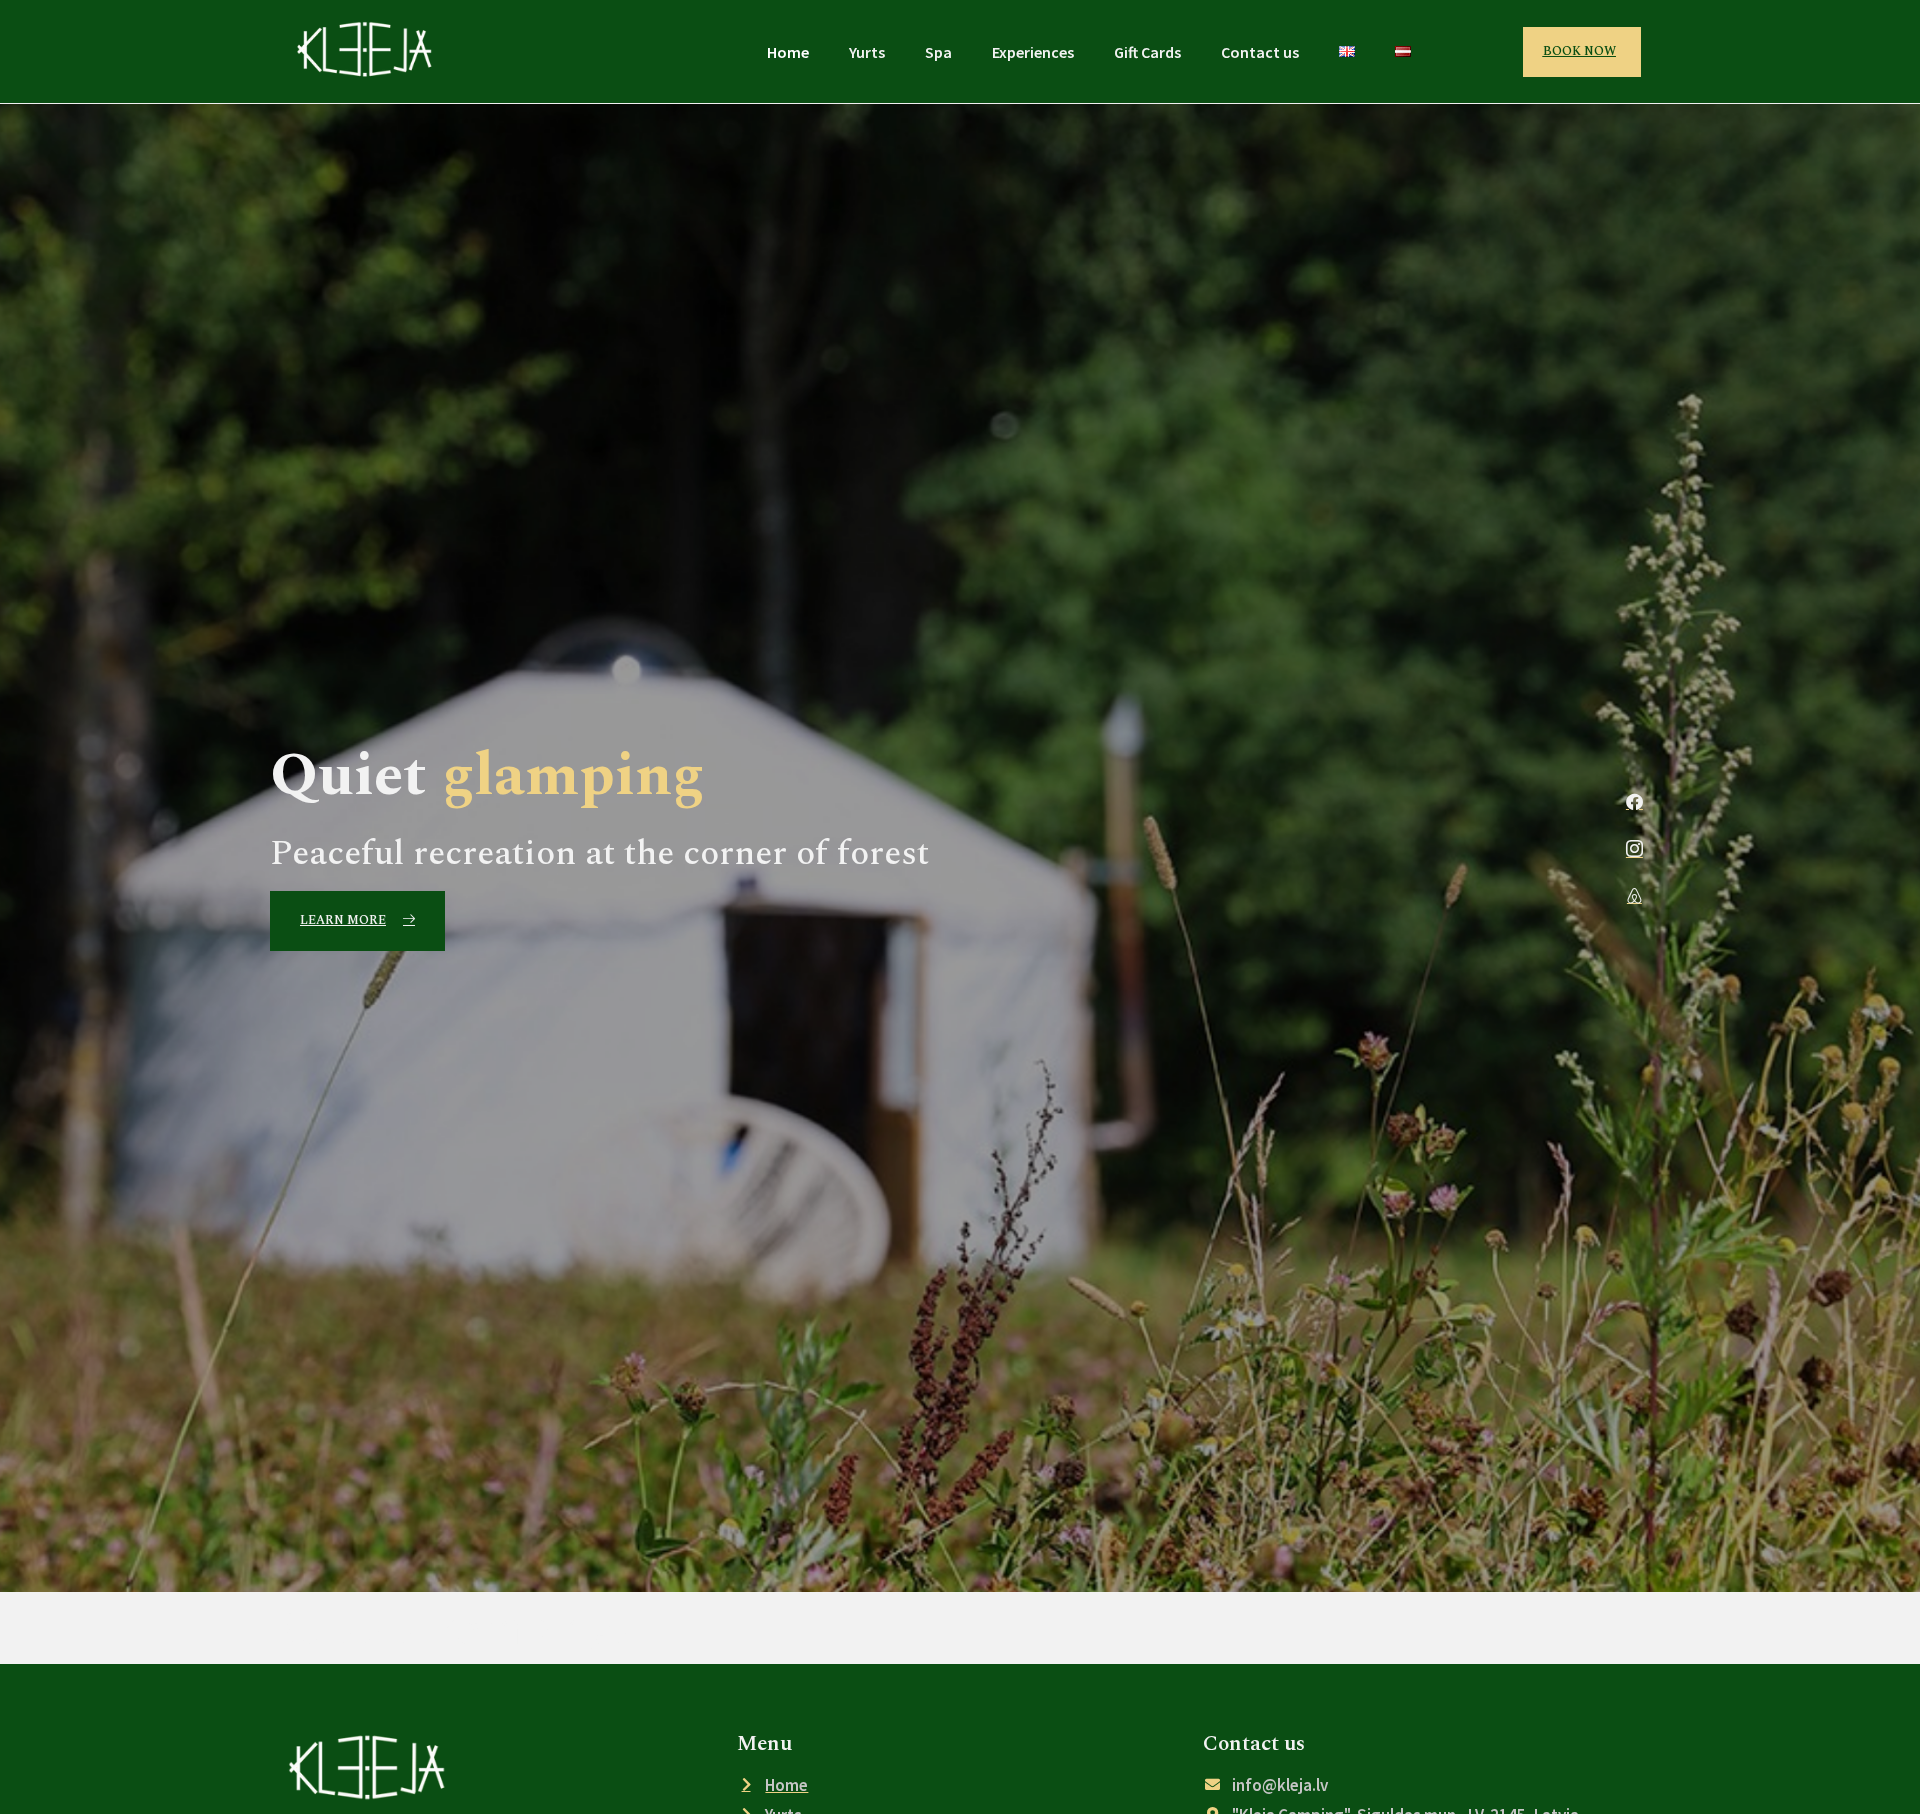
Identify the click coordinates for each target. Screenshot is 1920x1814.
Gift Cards (1147, 52)
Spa (938, 52)
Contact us (1260, 52)
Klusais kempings (453, 1626)
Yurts (867, 52)
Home (788, 52)
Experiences (1033, 52)
